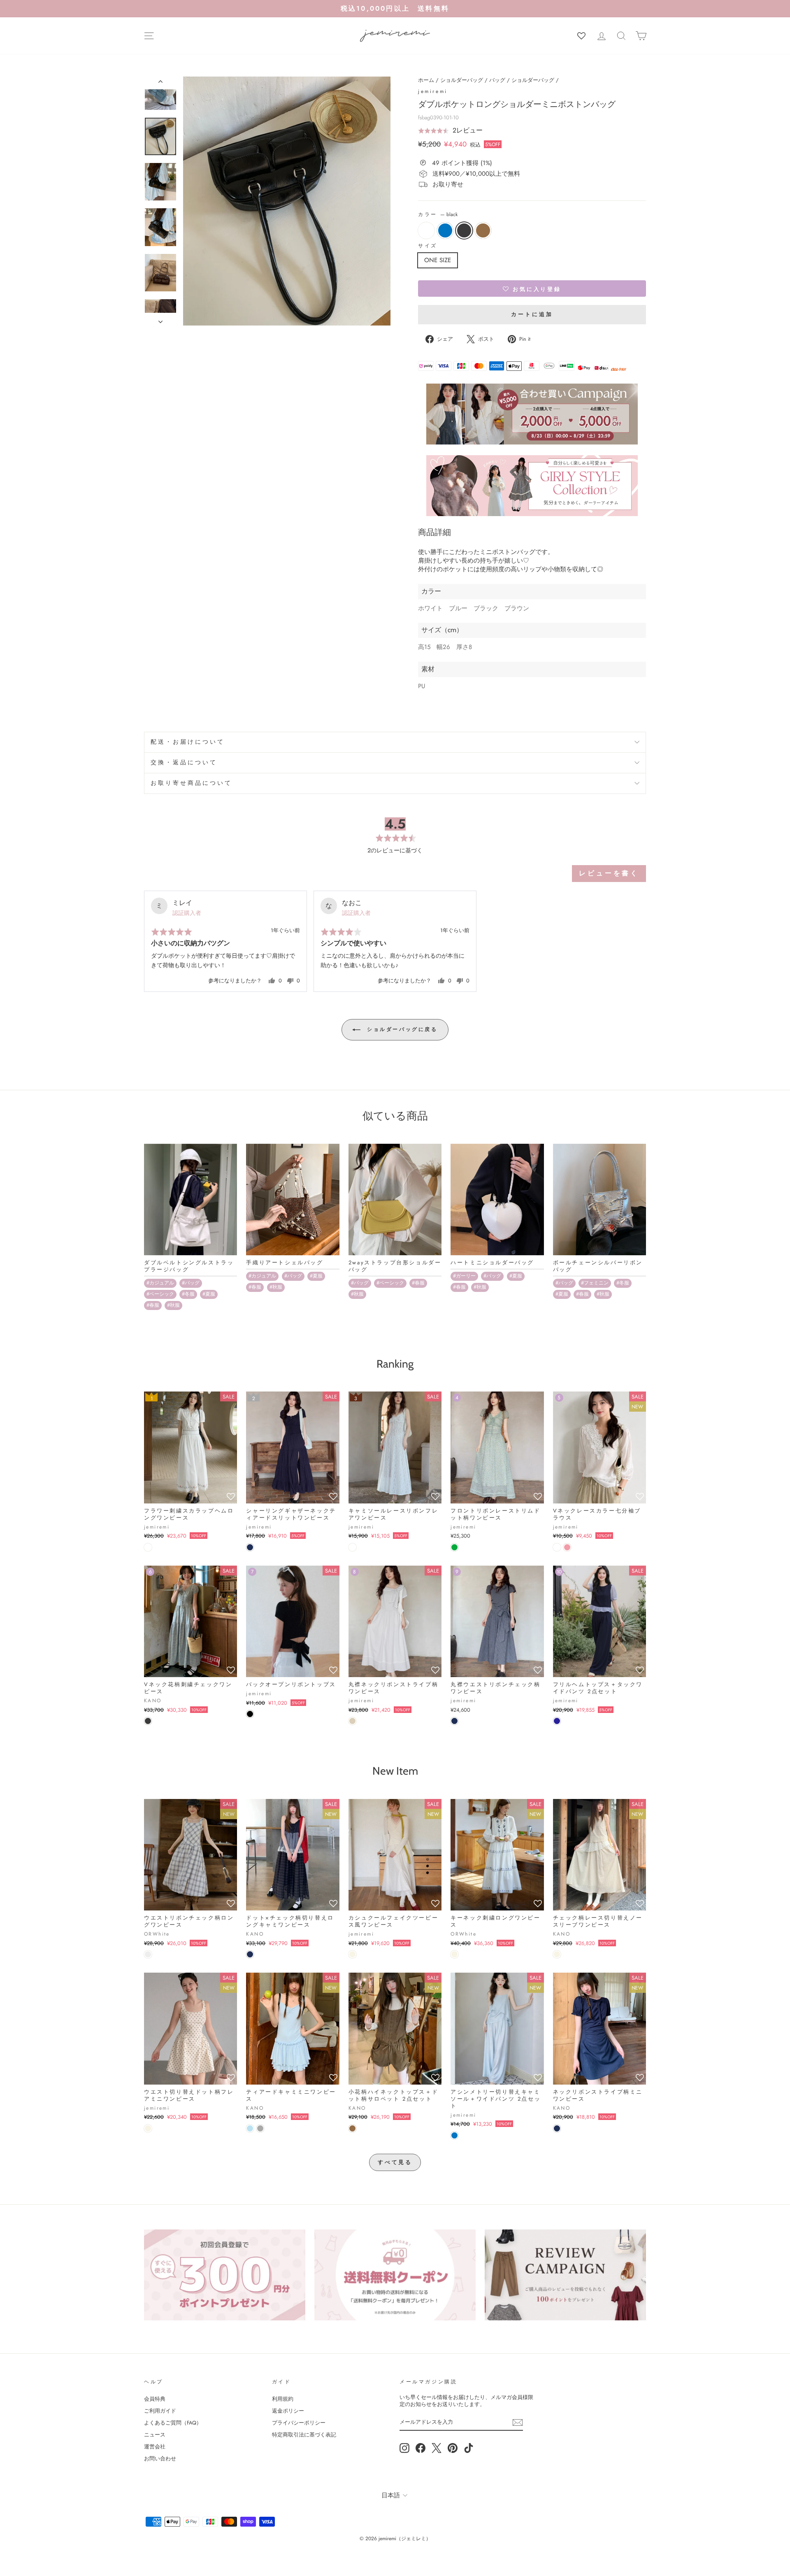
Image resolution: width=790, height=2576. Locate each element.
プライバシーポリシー (299, 2423)
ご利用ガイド (160, 2411)
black (464, 230)
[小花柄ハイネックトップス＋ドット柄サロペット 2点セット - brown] (352, 2128)
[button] (450, 130)
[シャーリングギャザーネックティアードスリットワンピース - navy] (250, 1547)
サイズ (428, 246)
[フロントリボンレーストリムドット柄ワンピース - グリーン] (454, 1547)
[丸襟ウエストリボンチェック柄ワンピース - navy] (454, 1721)
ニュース (155, 2435)
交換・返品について (184, 762)
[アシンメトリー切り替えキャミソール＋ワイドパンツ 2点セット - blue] (454, 2135)
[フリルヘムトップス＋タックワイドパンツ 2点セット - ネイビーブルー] (557, 1721)
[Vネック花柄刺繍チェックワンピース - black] (148, 1721)
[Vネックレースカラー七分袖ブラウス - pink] (567, 1547)
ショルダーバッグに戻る (401, 1029)
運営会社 (155, 2447)
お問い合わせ (160, 2458)
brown (483, 230)
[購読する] (518, 2422)
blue (445, 230)
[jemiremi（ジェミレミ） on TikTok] (469, 2448)
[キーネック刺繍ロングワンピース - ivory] (454, 1954)
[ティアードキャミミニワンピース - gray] (260, 2128)
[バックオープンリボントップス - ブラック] (250, 1714)
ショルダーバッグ (462, 80)
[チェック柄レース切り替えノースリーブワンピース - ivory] (557, 1954)
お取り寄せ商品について (192, 783)
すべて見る (395, 2162)
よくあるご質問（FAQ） (173, 2423)
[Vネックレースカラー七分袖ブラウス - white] (557, 1547)
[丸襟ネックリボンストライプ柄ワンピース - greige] (352, 1721)
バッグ (497, 80)
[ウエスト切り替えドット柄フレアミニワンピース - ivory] (148, 2128)
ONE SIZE (438, 260)
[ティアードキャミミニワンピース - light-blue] (250, 2128)
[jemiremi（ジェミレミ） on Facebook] (421, 2448)
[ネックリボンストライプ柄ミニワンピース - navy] (557, 2128)
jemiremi (433, 91)
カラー (438, 215)
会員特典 (155, 2399)
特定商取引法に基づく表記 (304, 2435)
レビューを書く (609, 873)
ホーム (426, 80)
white (426, 230)
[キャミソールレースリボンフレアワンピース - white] (352, 1547)
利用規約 (283, 2399)
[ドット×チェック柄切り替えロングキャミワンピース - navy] (250, 1954)
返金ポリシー (288, 2411)
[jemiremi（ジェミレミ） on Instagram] (404, 2448)
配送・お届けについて (188, 742)
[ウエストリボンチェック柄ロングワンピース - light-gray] (148, 1954)
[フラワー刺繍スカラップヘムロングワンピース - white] (148, 1547)
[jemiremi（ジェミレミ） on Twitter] (437, 2448)
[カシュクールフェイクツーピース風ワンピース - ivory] (352, 1954)
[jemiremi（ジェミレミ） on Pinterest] (453, 2448)
